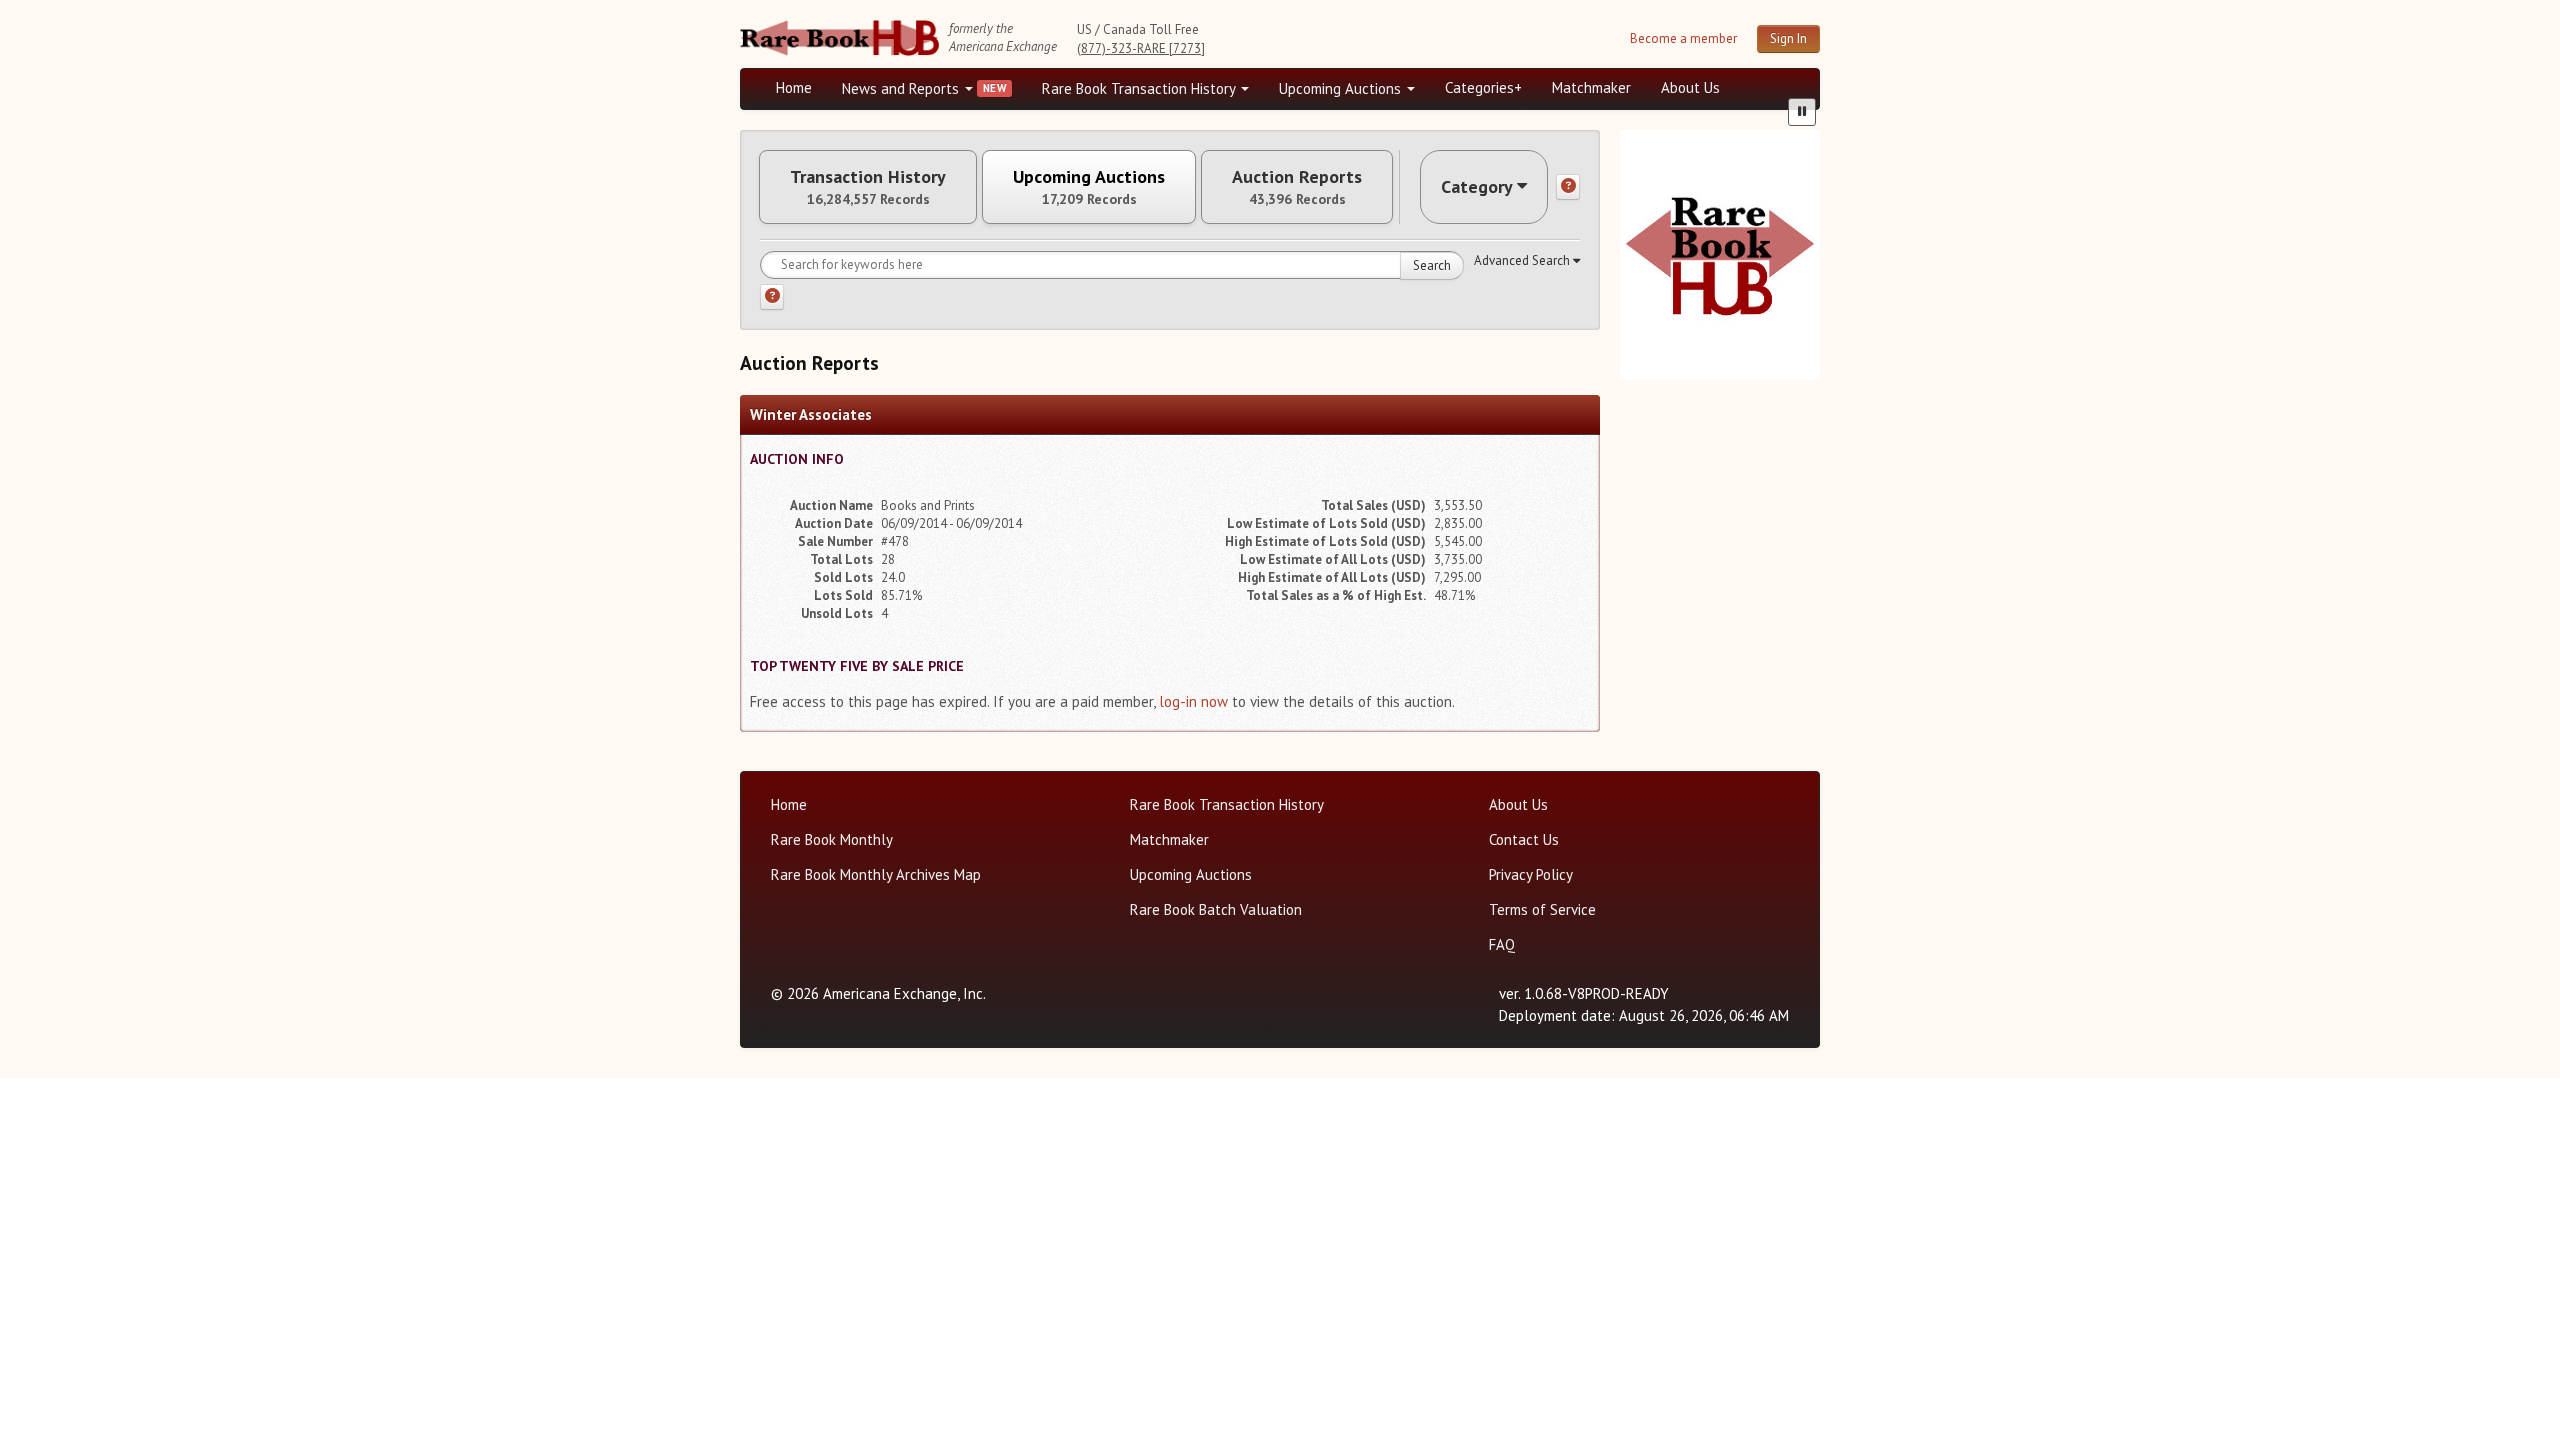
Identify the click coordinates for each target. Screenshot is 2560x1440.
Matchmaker (1591, 87)
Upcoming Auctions (1342, 88)
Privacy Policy (1531, 874)
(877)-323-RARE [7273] (1141, 48)
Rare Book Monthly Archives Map (876, 874)
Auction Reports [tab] (1297, 187)
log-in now (1193, 701)
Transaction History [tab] (868, 187)
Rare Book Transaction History (1140, 88)
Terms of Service (1542, 909)
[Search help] (772, 297)
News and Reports (902, 88)
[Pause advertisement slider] (1802, 112)
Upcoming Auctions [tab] (1089, 187)
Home (794, 87)
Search (1432, 265)
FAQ (1502, 944)
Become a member (1683, 38)
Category (1477, 186)
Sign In (1788, 38)
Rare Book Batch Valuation (1216, 909)
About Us (1690, 87)
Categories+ (1483, 87)
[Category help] (1568, 187)
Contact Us (1524, 839)
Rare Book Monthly (832, 839)
